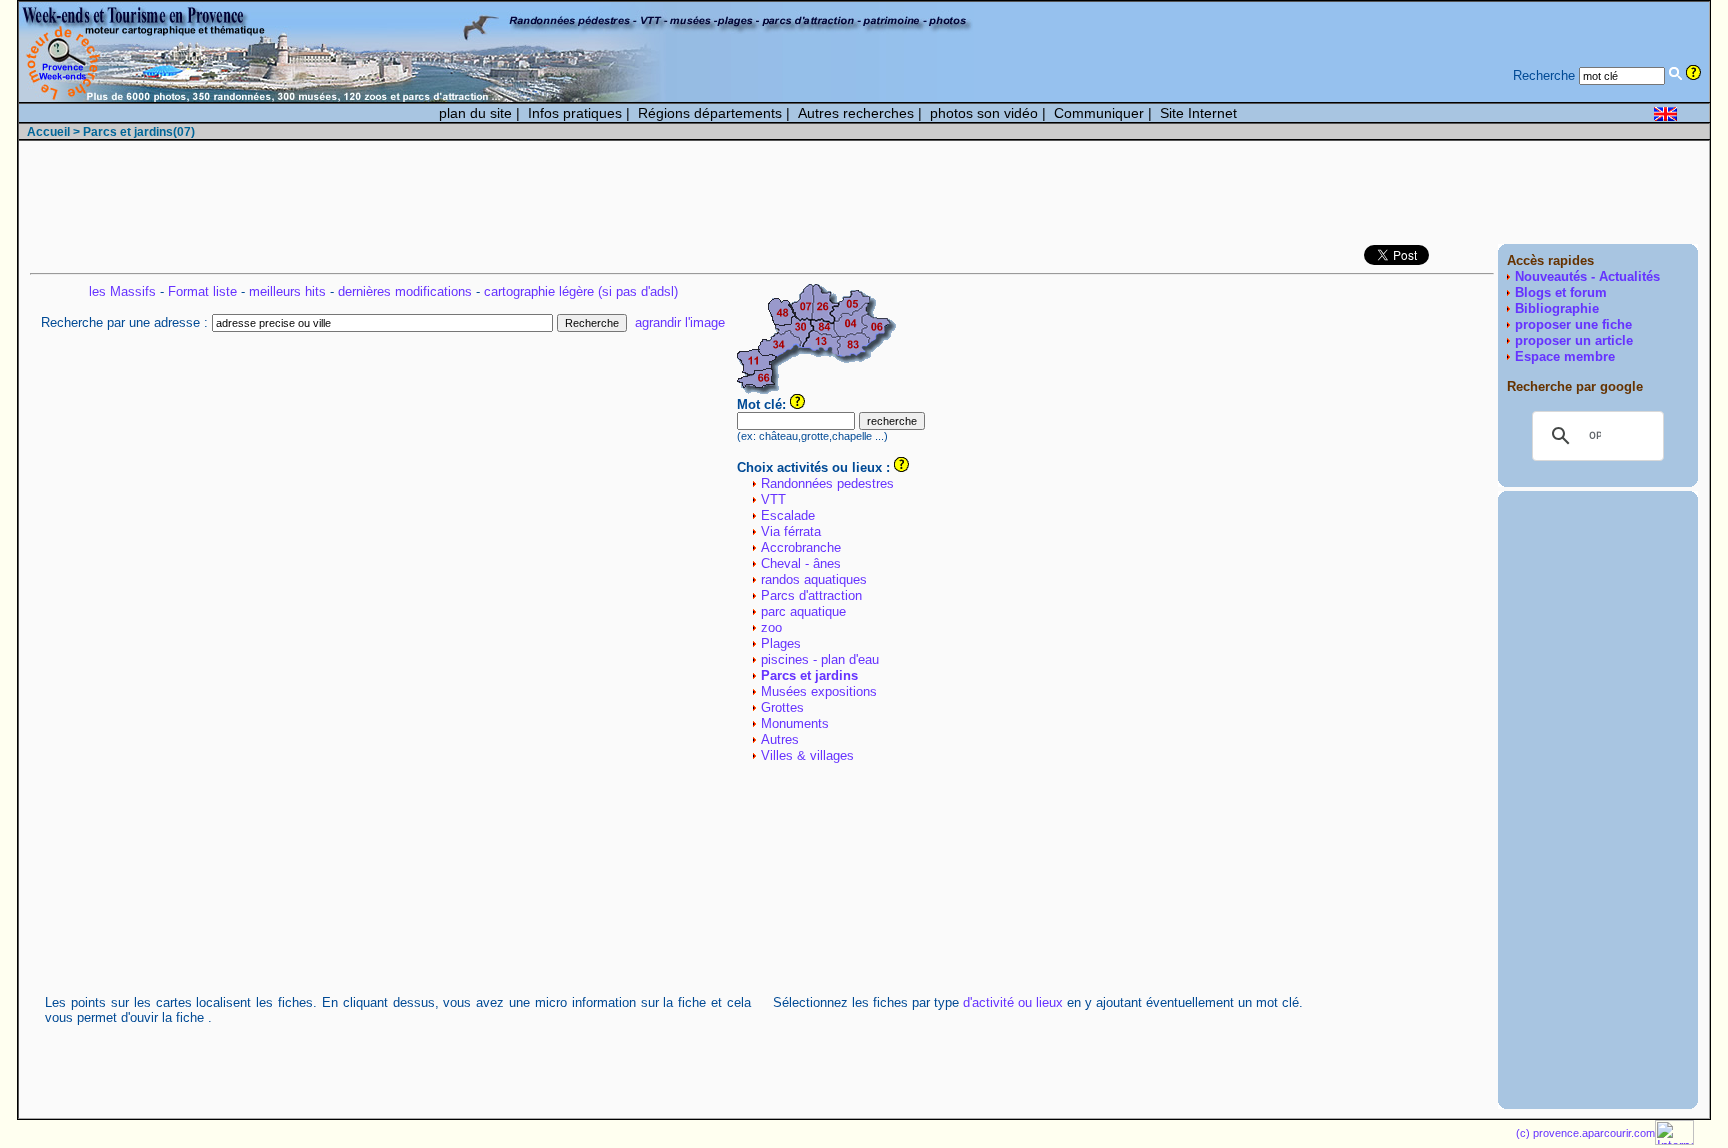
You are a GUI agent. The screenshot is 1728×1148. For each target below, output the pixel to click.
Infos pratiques (575, 113)
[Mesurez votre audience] (1674, 1140)
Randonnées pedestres (827, 483)
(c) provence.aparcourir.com (1585, 1133)
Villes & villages (807, 755)
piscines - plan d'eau (820, 659)
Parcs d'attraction (811, 595)
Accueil (48, 132)
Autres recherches (856, 113)
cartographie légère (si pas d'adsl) (581, 291)
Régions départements (710, 113)
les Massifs (122, 291)
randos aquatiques (814, 579)
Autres (780, 739)
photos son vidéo (984, 113)
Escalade (788, 515)
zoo (771, 627)
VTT (773, 499)
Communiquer (1099, 113)
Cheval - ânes (801, 563)
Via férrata (791, 531)
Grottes (782, 707)
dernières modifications (405, 291)
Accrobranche (801, 547)
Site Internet (1198, 113)
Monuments (795, 723)
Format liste (202, 291)
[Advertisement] (1334, 194)
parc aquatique (803, 611)
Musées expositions (819, 691)
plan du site (475, 113)
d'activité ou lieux (1013, 1002)
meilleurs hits (287, 291)
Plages (781, 643)
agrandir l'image (680, 322)
